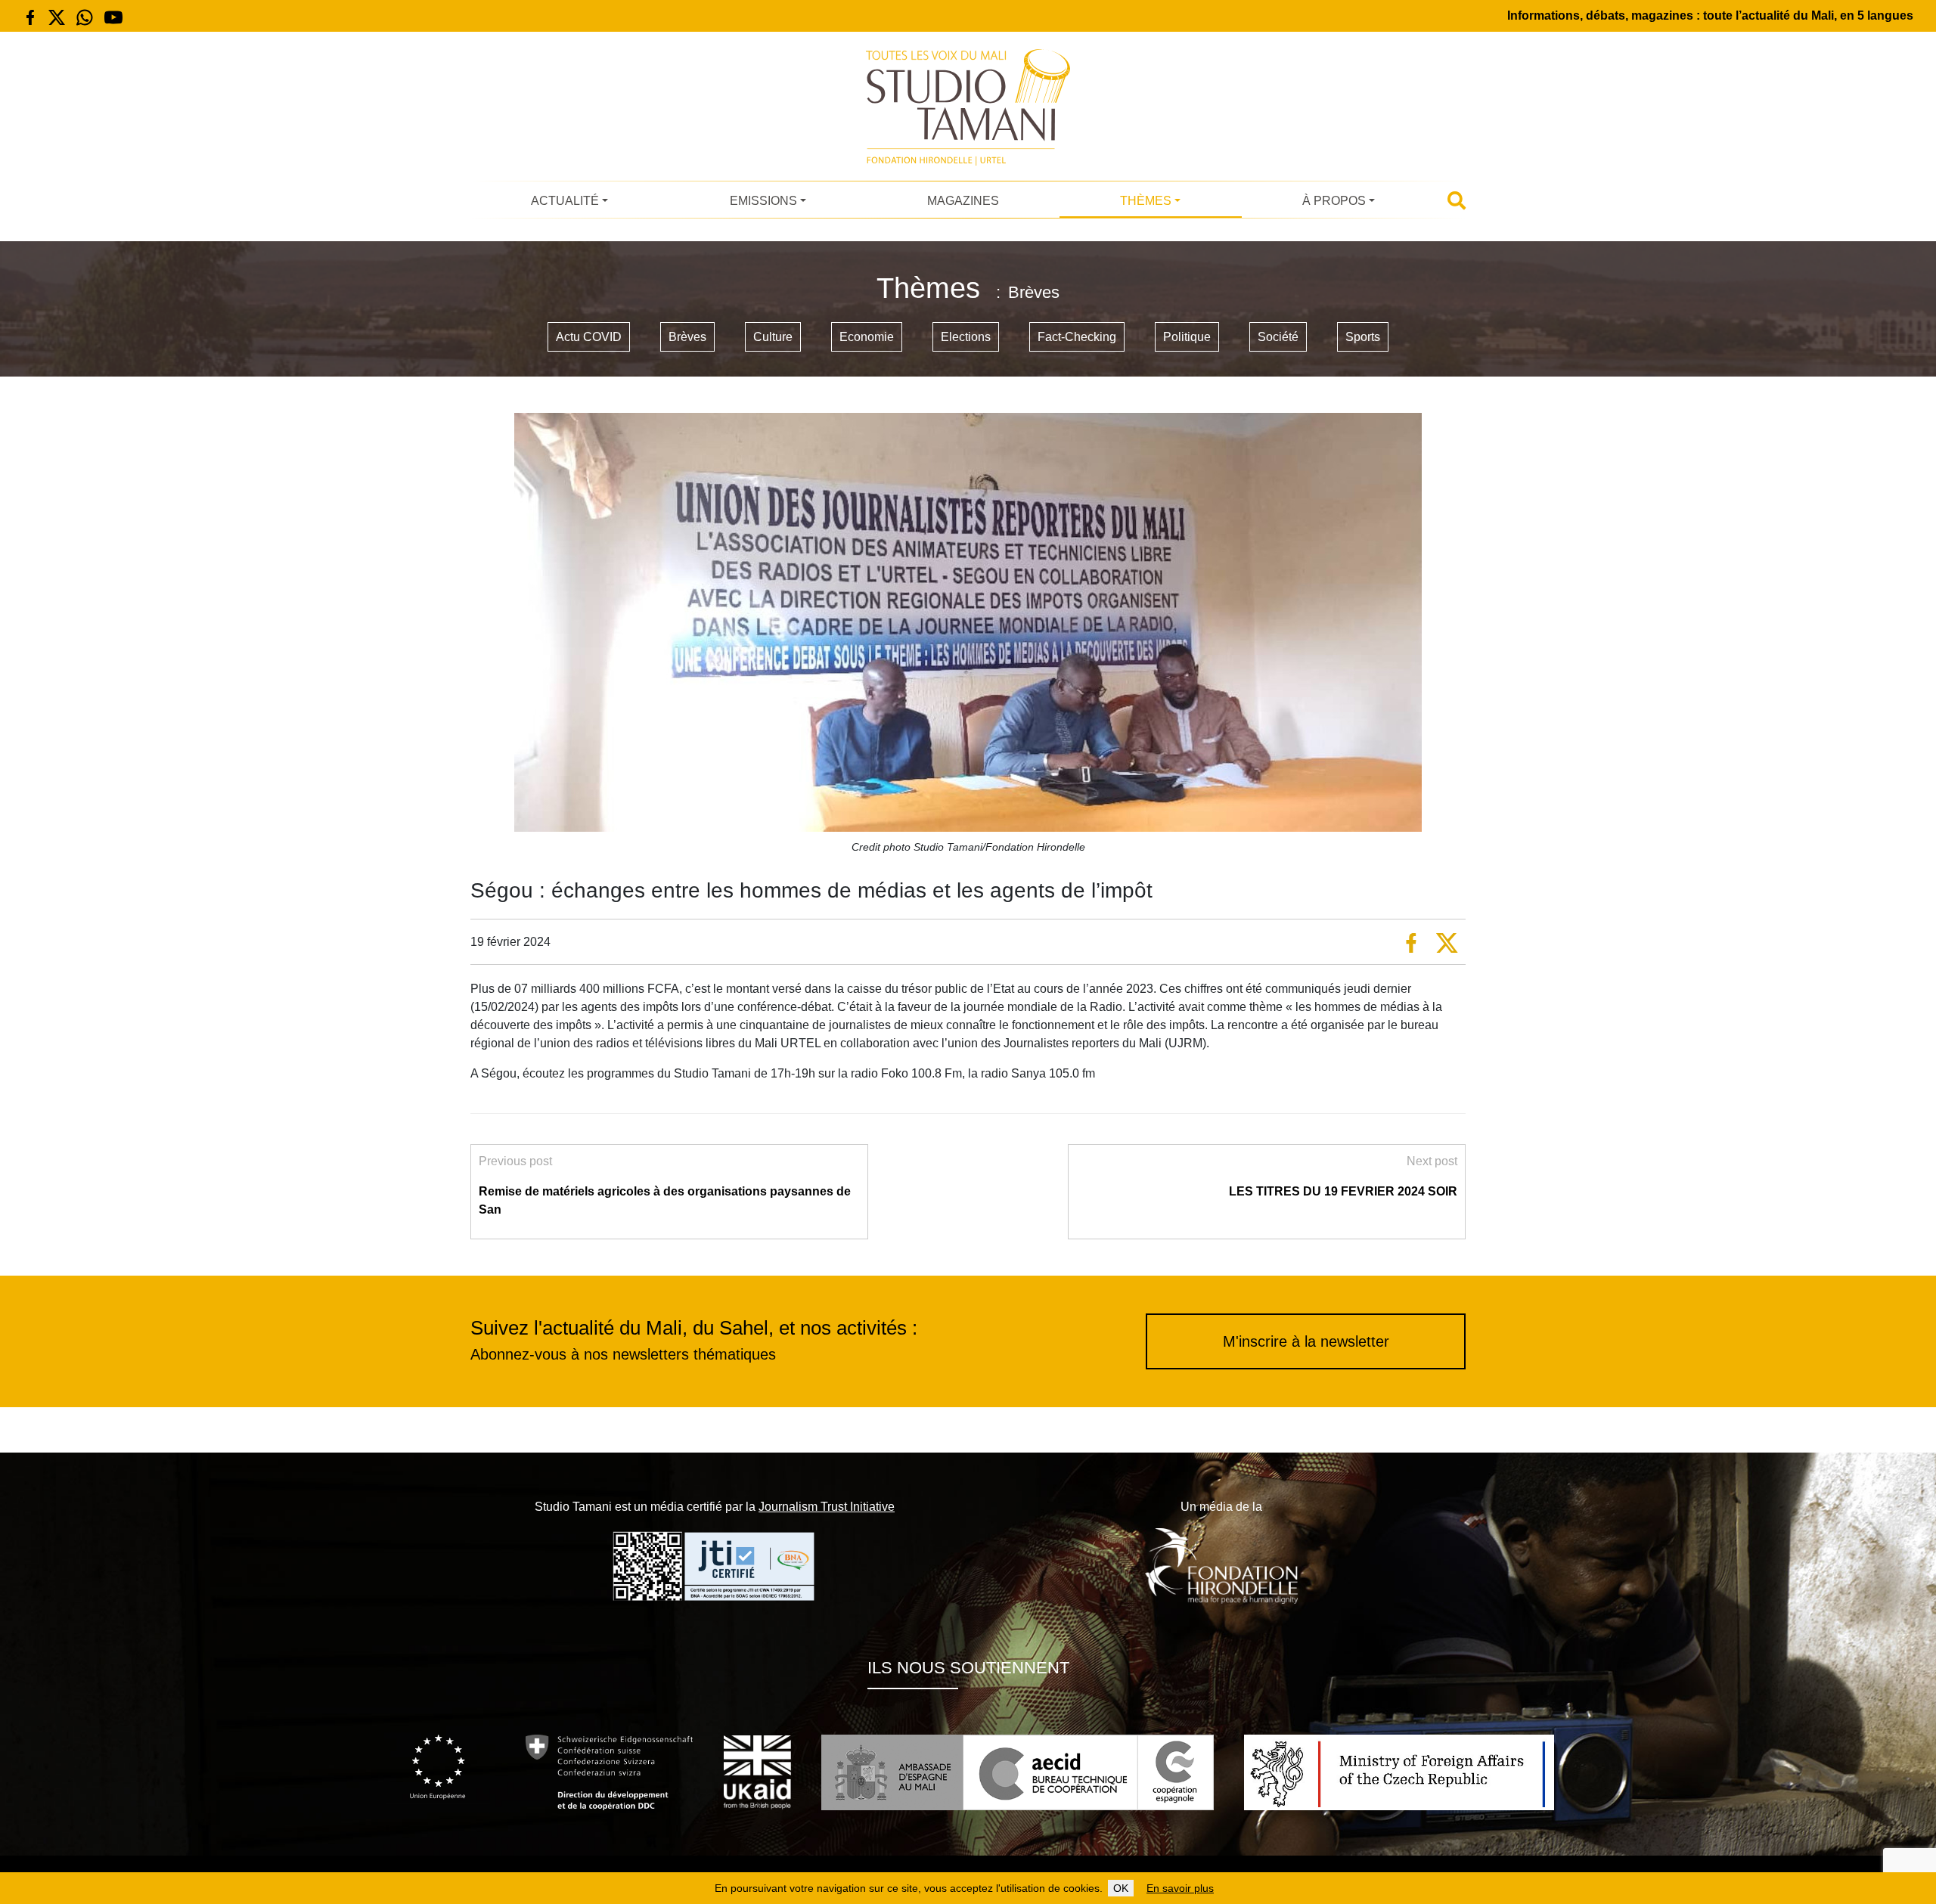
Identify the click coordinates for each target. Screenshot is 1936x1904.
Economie (867, 337)
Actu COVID (589, 337)
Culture (773, 337)
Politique (1187, 337)
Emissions (763, 201)
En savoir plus (1180, 1888)
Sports (1363, 337)
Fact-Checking (1077, 337)
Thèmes (1146, 201)
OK (1121, 1888)
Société (1278, 337)
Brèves (687, 337)
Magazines (963, 201)
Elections (966, 337)
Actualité (565, 201)
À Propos (1334, 201)
